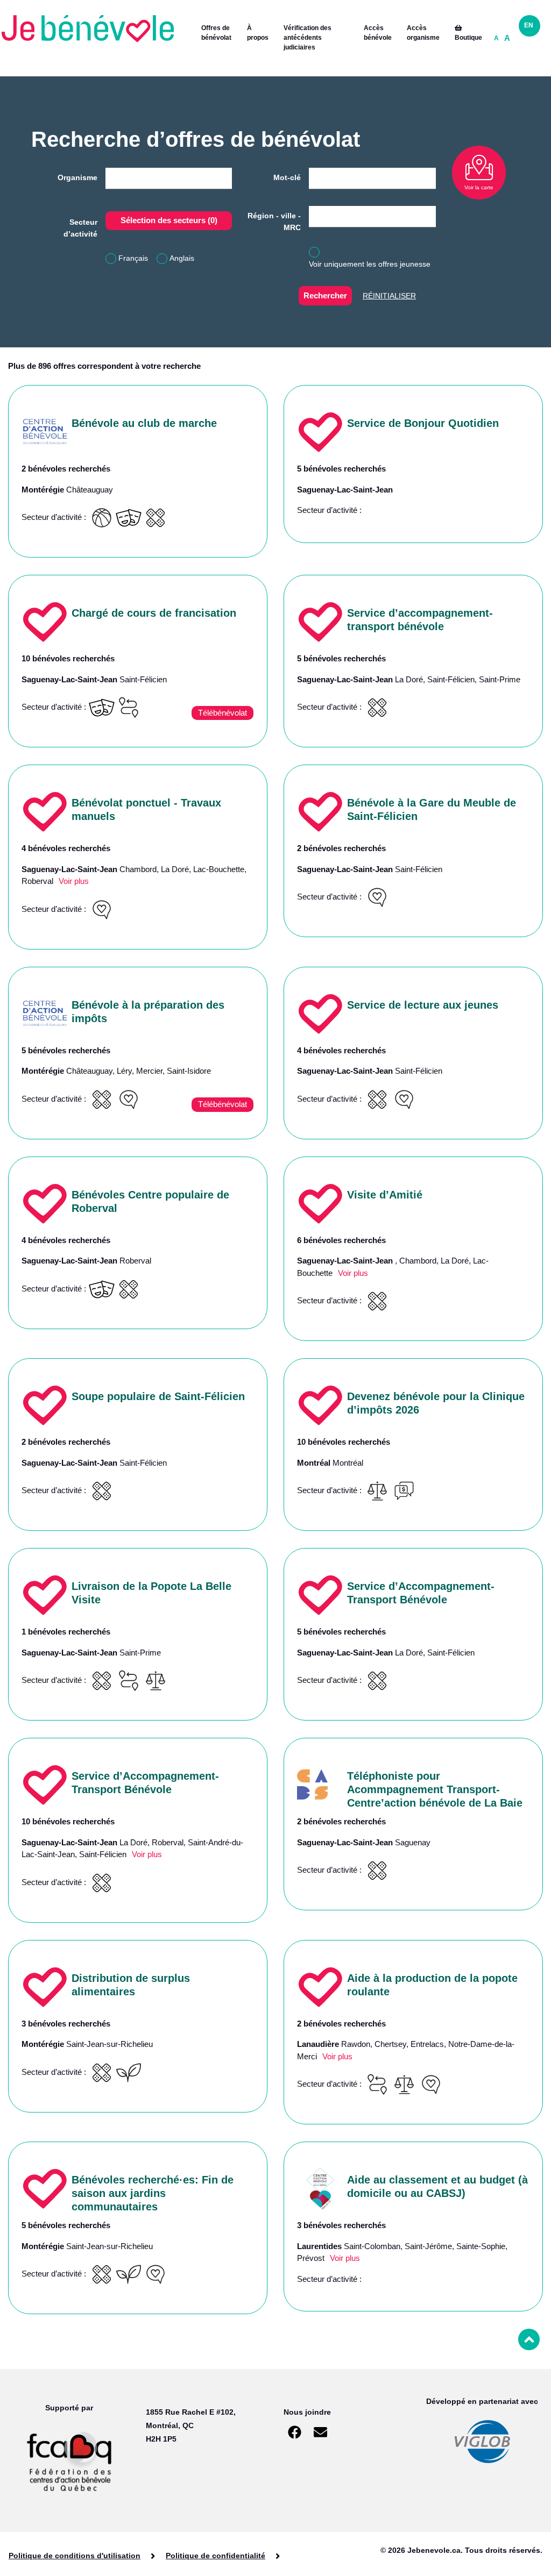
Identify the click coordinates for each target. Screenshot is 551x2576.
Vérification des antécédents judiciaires (308, 38)
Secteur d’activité (80, 228)
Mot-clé (287, 177)
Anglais (182, 258)
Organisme (77, 177)
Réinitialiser (389, 296)
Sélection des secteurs (169, 220)
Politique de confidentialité (216, 2556)
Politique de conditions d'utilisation (75, 2556)
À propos (258, 33)
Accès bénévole (378, 33)
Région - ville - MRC (274, 222)
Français (133, 258)
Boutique (468, 38)
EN (529, 25)
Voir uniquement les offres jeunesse (370, 264)
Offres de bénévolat (216, 33)
